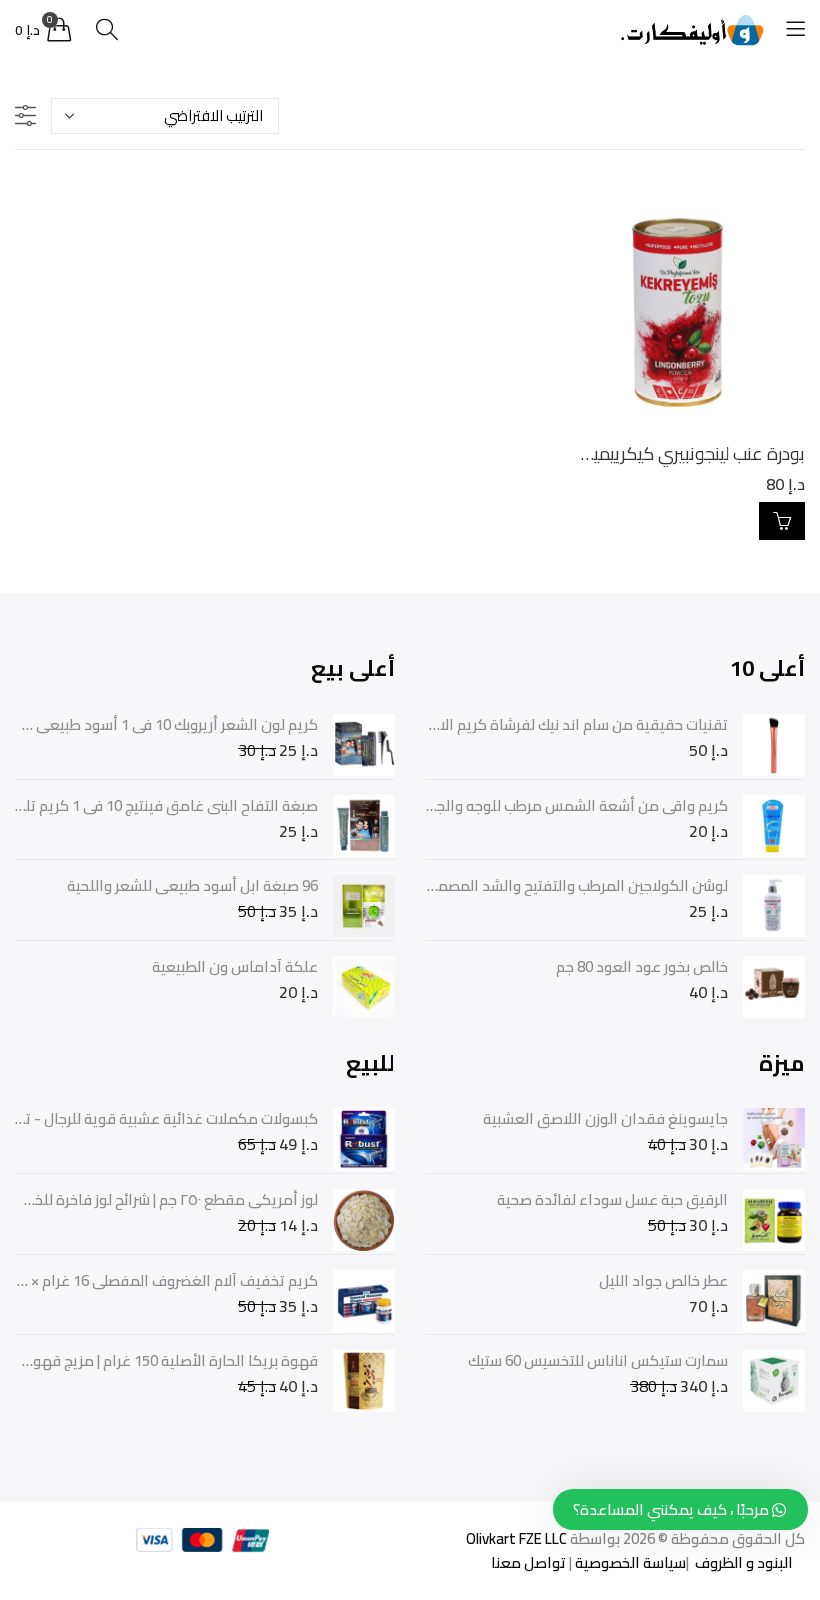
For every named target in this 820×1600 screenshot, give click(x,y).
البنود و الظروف (742, 1562)
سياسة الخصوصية (629, 1562)
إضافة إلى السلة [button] (782, 521)
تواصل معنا (528, 1562)
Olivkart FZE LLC (516, 1538)
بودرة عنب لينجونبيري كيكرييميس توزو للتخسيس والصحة (608, 453)
